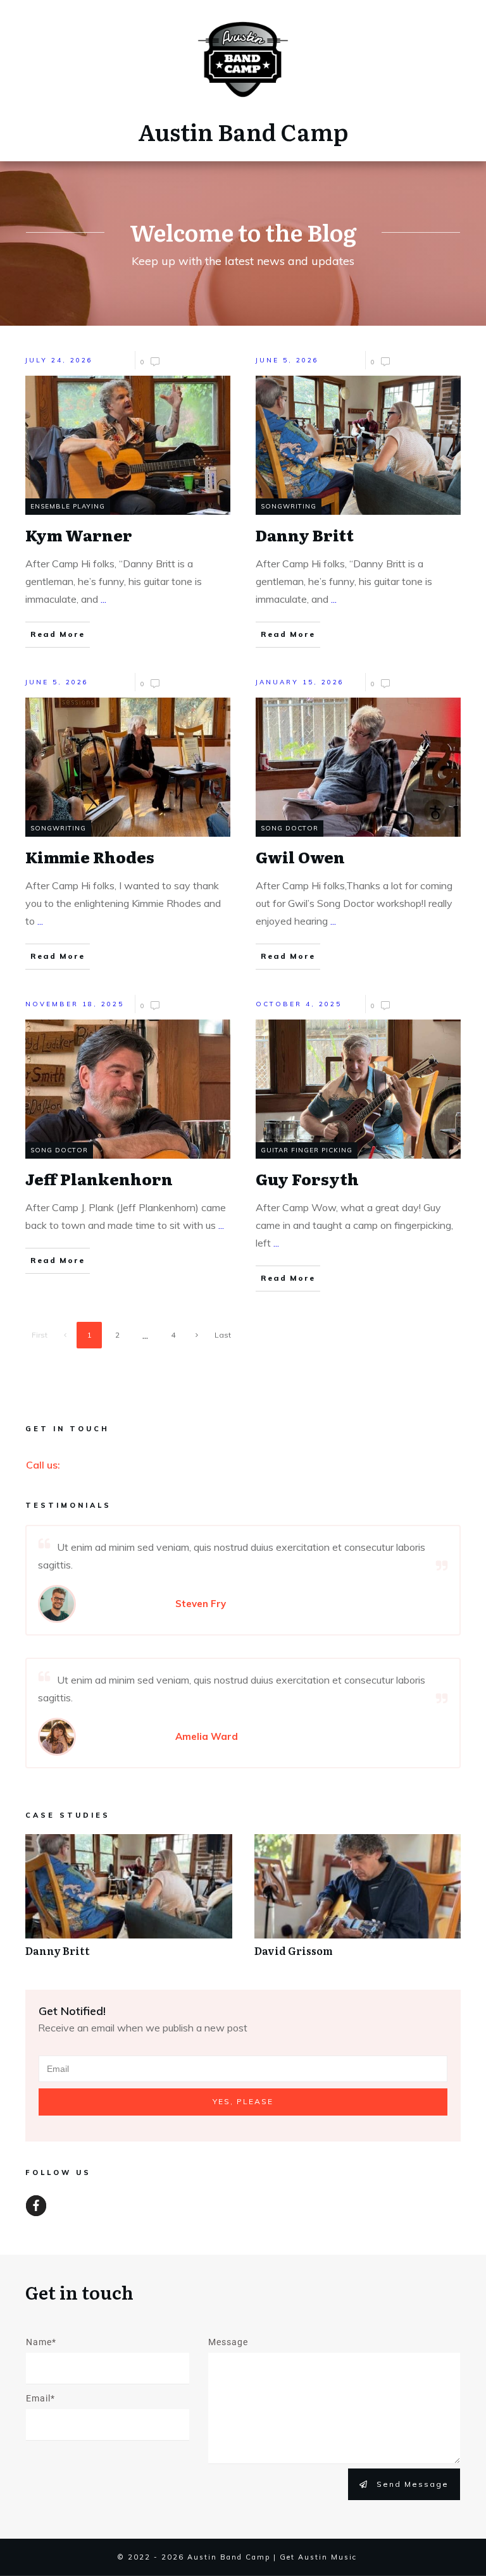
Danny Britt (129, 1902)
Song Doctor (290, 828)
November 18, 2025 (75, 1004)
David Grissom (358, 1902)
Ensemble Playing (68, 506)
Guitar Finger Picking (307, 1150)
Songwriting (289, 506)
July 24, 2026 (59, 360)
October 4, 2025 (299, 1004)
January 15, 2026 (300, 682)
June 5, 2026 (287, 360)
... (103, 599)
